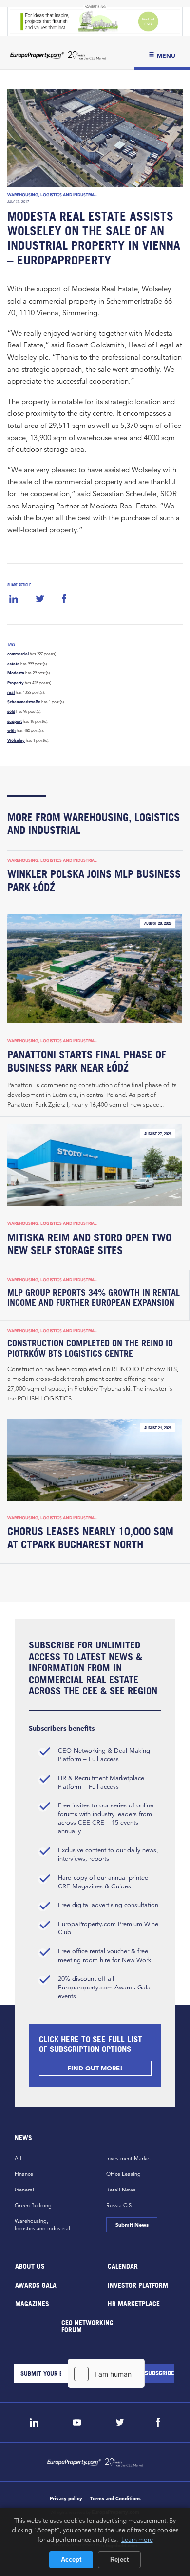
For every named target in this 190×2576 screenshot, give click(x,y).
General (24, 2190)
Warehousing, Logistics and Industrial (52, 195)
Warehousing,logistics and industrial (42, 2224)
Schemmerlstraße (24, 702)
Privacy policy (66, 2499)
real (11, 692)
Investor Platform (138, 2284)
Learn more (137, 2539)
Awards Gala (36, 2284)
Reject (119, 2560)
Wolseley (16, 740)
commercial (18, 654)
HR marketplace (134, 2303)
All (18, 2158)
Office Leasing (123, 2174)
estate (13, 664)
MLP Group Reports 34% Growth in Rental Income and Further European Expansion (94, 1298)
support (15, 721)
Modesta (16, 673)
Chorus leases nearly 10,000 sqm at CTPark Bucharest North (90, 1538)
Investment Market (129, 2158)
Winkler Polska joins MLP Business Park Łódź (94, 881)
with (11, 730)
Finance (24, 2174)
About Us (30, 2266)
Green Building (33, 2205)
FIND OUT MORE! (95, 2068)
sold (11, 711)
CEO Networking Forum (87, 2325)
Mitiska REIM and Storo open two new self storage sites (89, 1244)
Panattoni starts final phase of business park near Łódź (87, 1061)
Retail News (121, 2190)
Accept (71, 2560)
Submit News (132, 2225)
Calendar (123, 2266)
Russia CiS (119, 2205)
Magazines (32, 2303)
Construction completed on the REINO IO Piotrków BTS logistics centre (90, 1348)
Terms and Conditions (115, 2499)
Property (16, 683)
